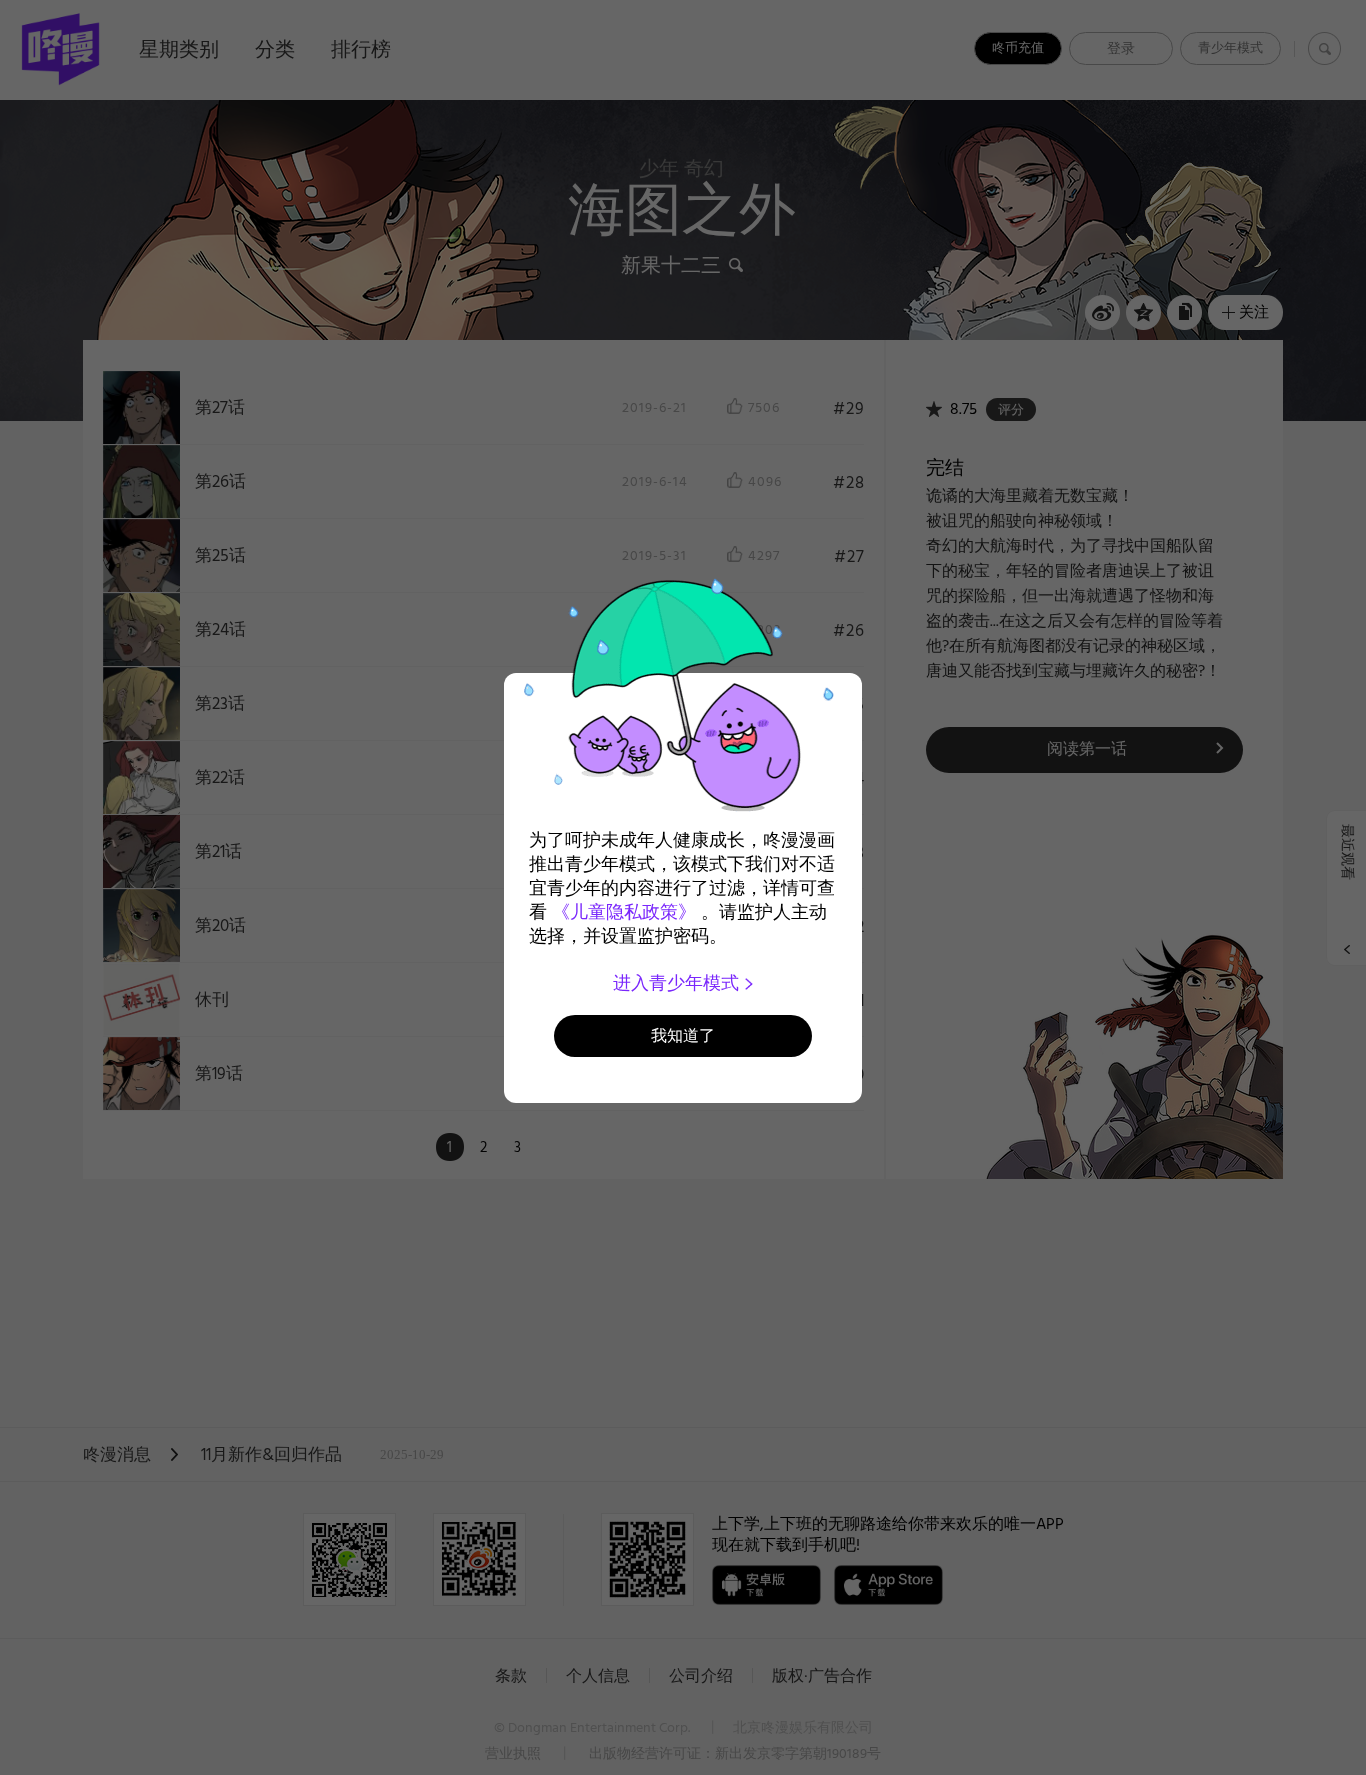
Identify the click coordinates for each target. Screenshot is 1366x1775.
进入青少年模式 (678, 983)
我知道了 (683, 1035)
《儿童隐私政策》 (624, 912)
